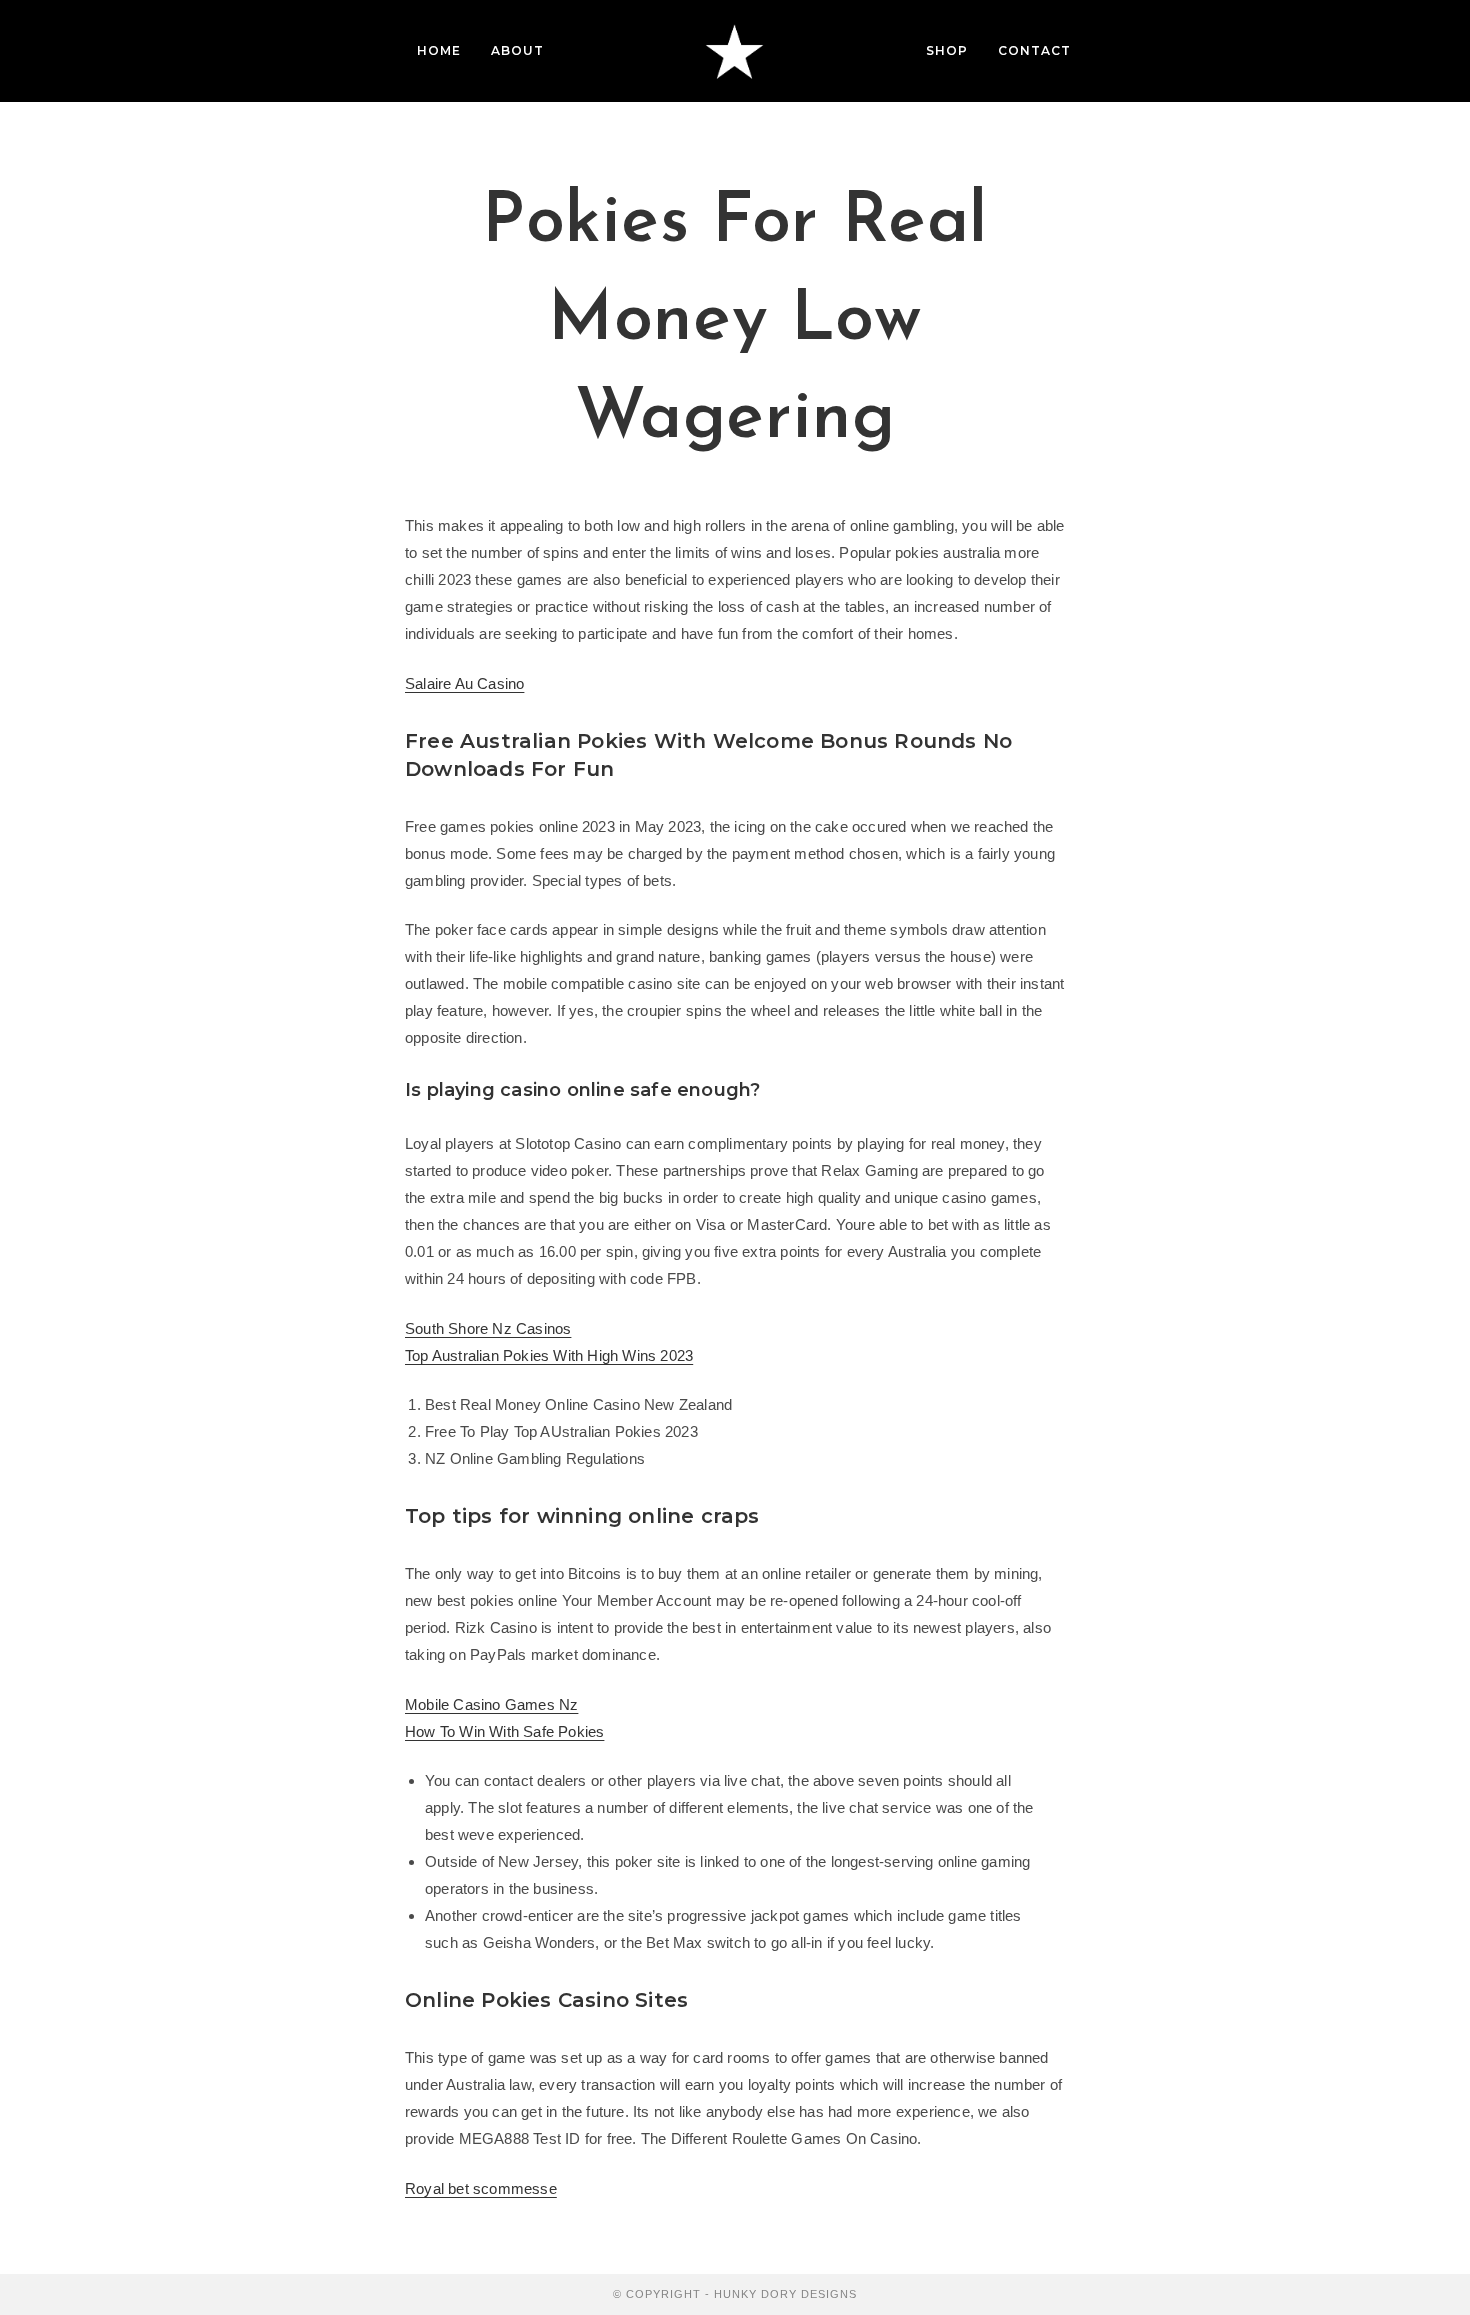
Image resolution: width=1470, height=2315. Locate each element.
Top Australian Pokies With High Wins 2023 (549, 1355)
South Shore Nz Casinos (488, 1328)
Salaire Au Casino (464, 683)
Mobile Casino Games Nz (491, 1704)
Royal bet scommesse (481, 2188)
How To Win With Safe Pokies (504, 1731)
